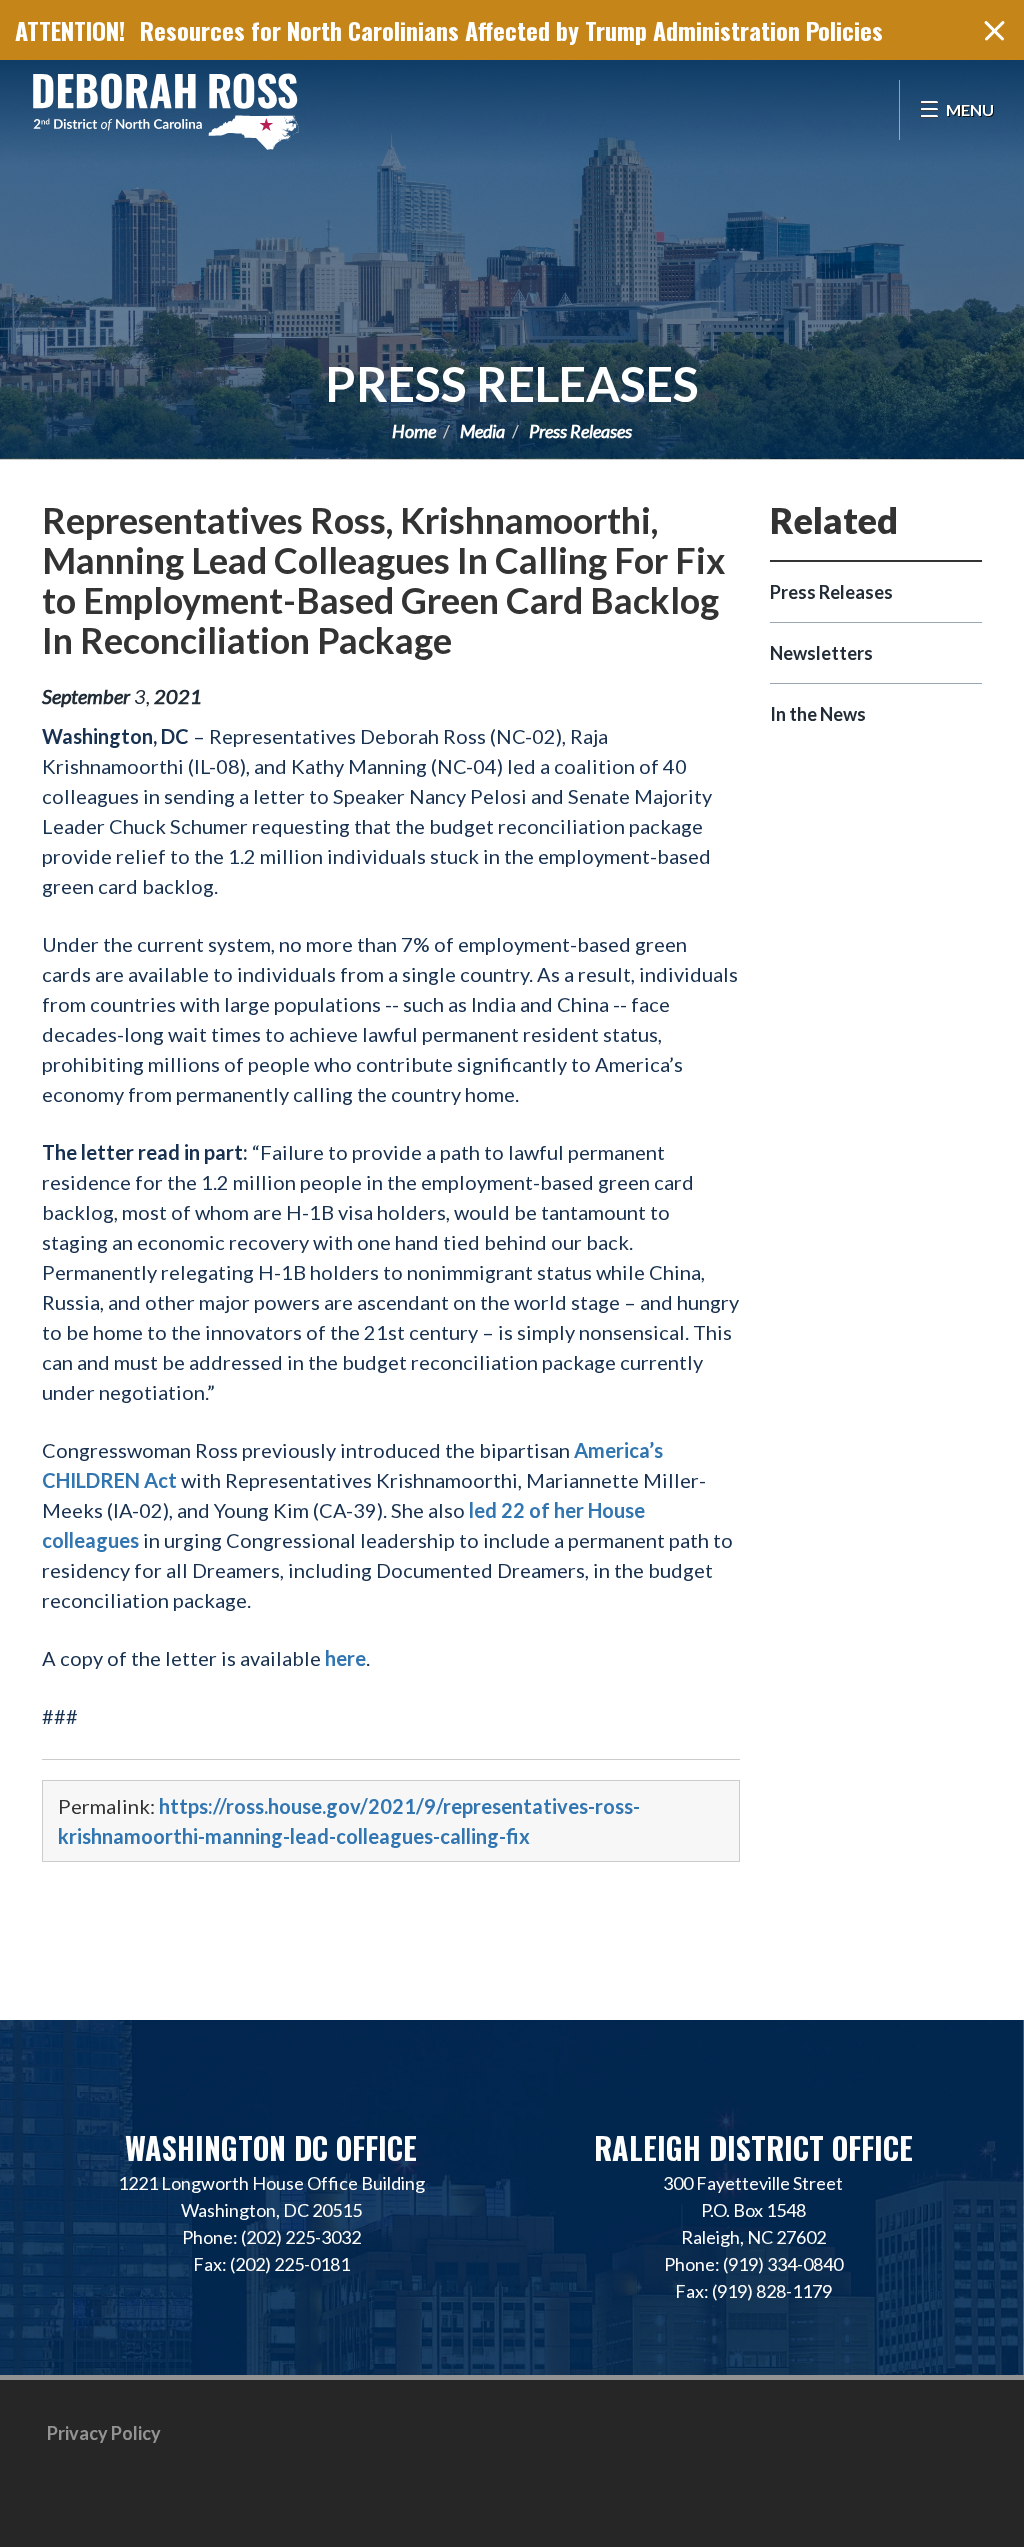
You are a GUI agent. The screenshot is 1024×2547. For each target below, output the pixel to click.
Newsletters (821, 653)
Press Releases (512, 383)
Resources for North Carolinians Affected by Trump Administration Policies (511, 30)
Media (482, 431)
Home (414, 431)
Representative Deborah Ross (165, 110)
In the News (818, 714)
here (345, 1658)
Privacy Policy (104, 2433)
